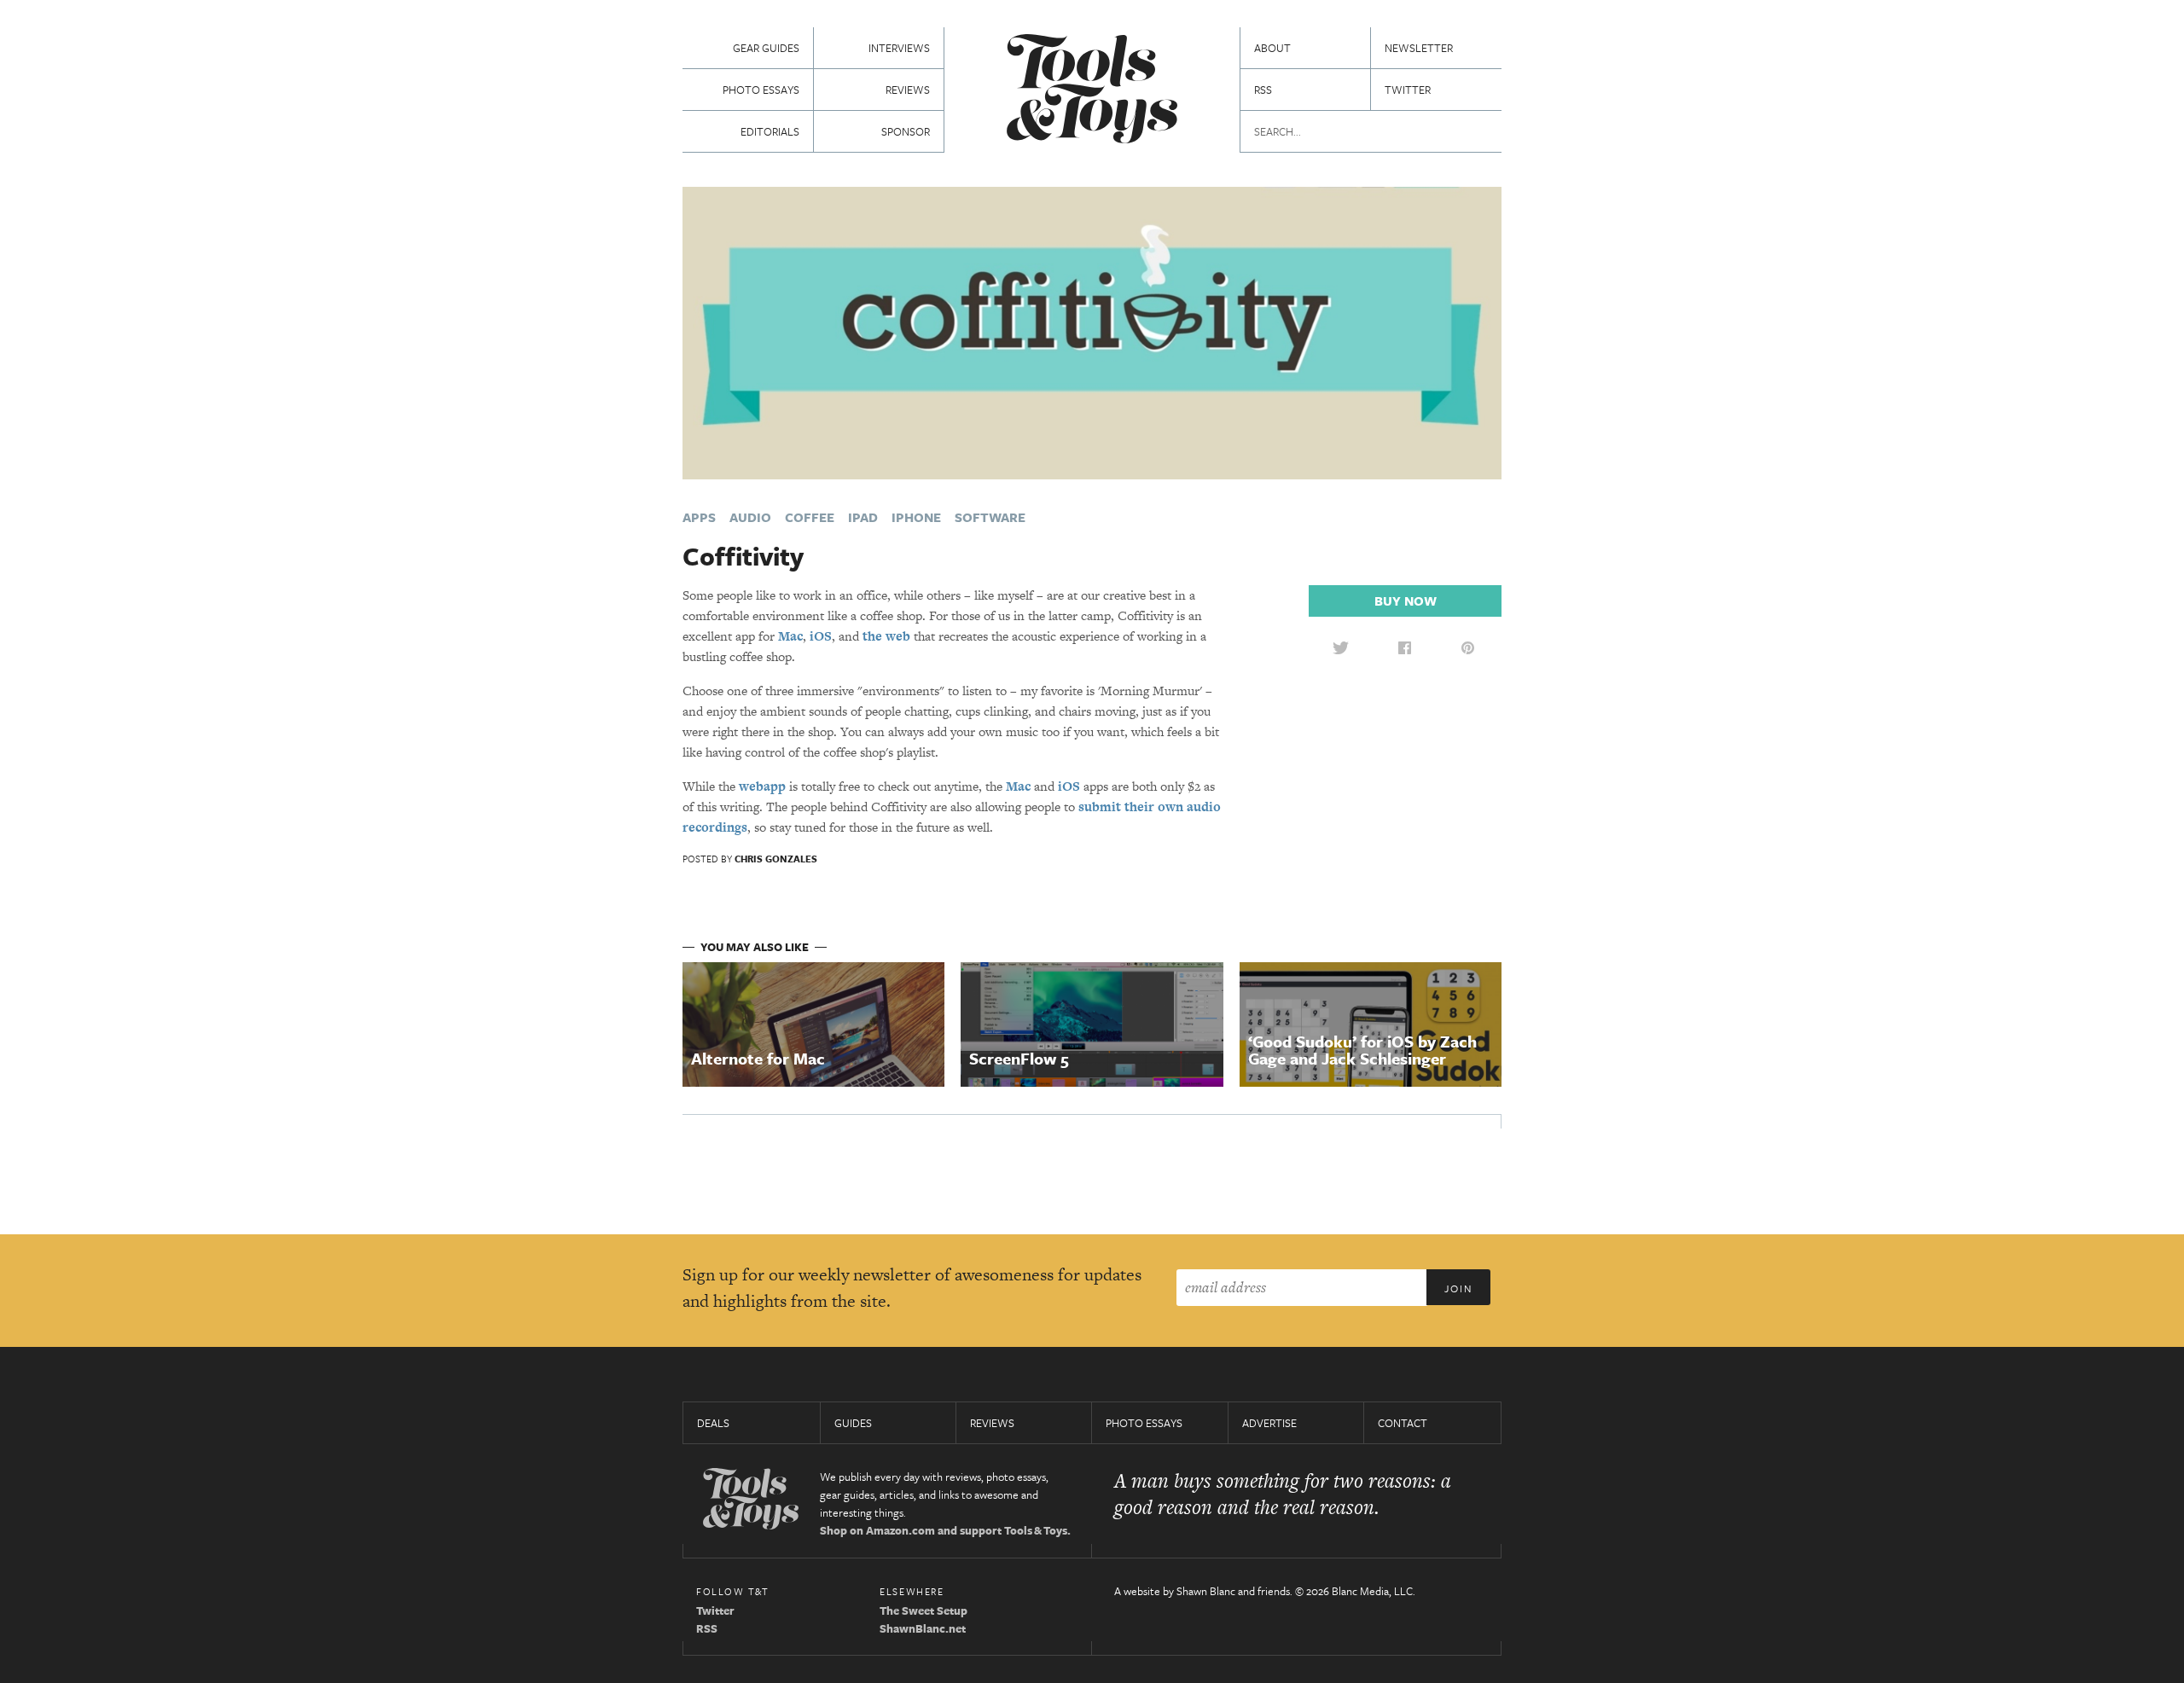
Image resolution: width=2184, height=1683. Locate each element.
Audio (750, 517)
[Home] (1092, 91)
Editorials (770, 131)
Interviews (899, 48)
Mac (790, 636)
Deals (713, 1423)
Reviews (908, 90)
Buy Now (1406, 601)
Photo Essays (761, 90)
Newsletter (1419, 48)
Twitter (1408, 90)
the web (886, 636)
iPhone (916, 517)
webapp (762, 786)
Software (990, 517)
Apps (699, 517)
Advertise (1269, 1423)
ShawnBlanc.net (923, 1628)
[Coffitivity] (1092, 331)
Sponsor (906, 131)
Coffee (810, 517)
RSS (1263, 90)
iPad (863, 517)
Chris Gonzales (776, 859)
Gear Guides (766, 48)
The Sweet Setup (924, 1610)
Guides (853, 1423)
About (1272, 48)
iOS (821, 636)
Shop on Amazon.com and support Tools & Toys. (945, 1530)
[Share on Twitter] (1340, 647)
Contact (1403, 1423)
